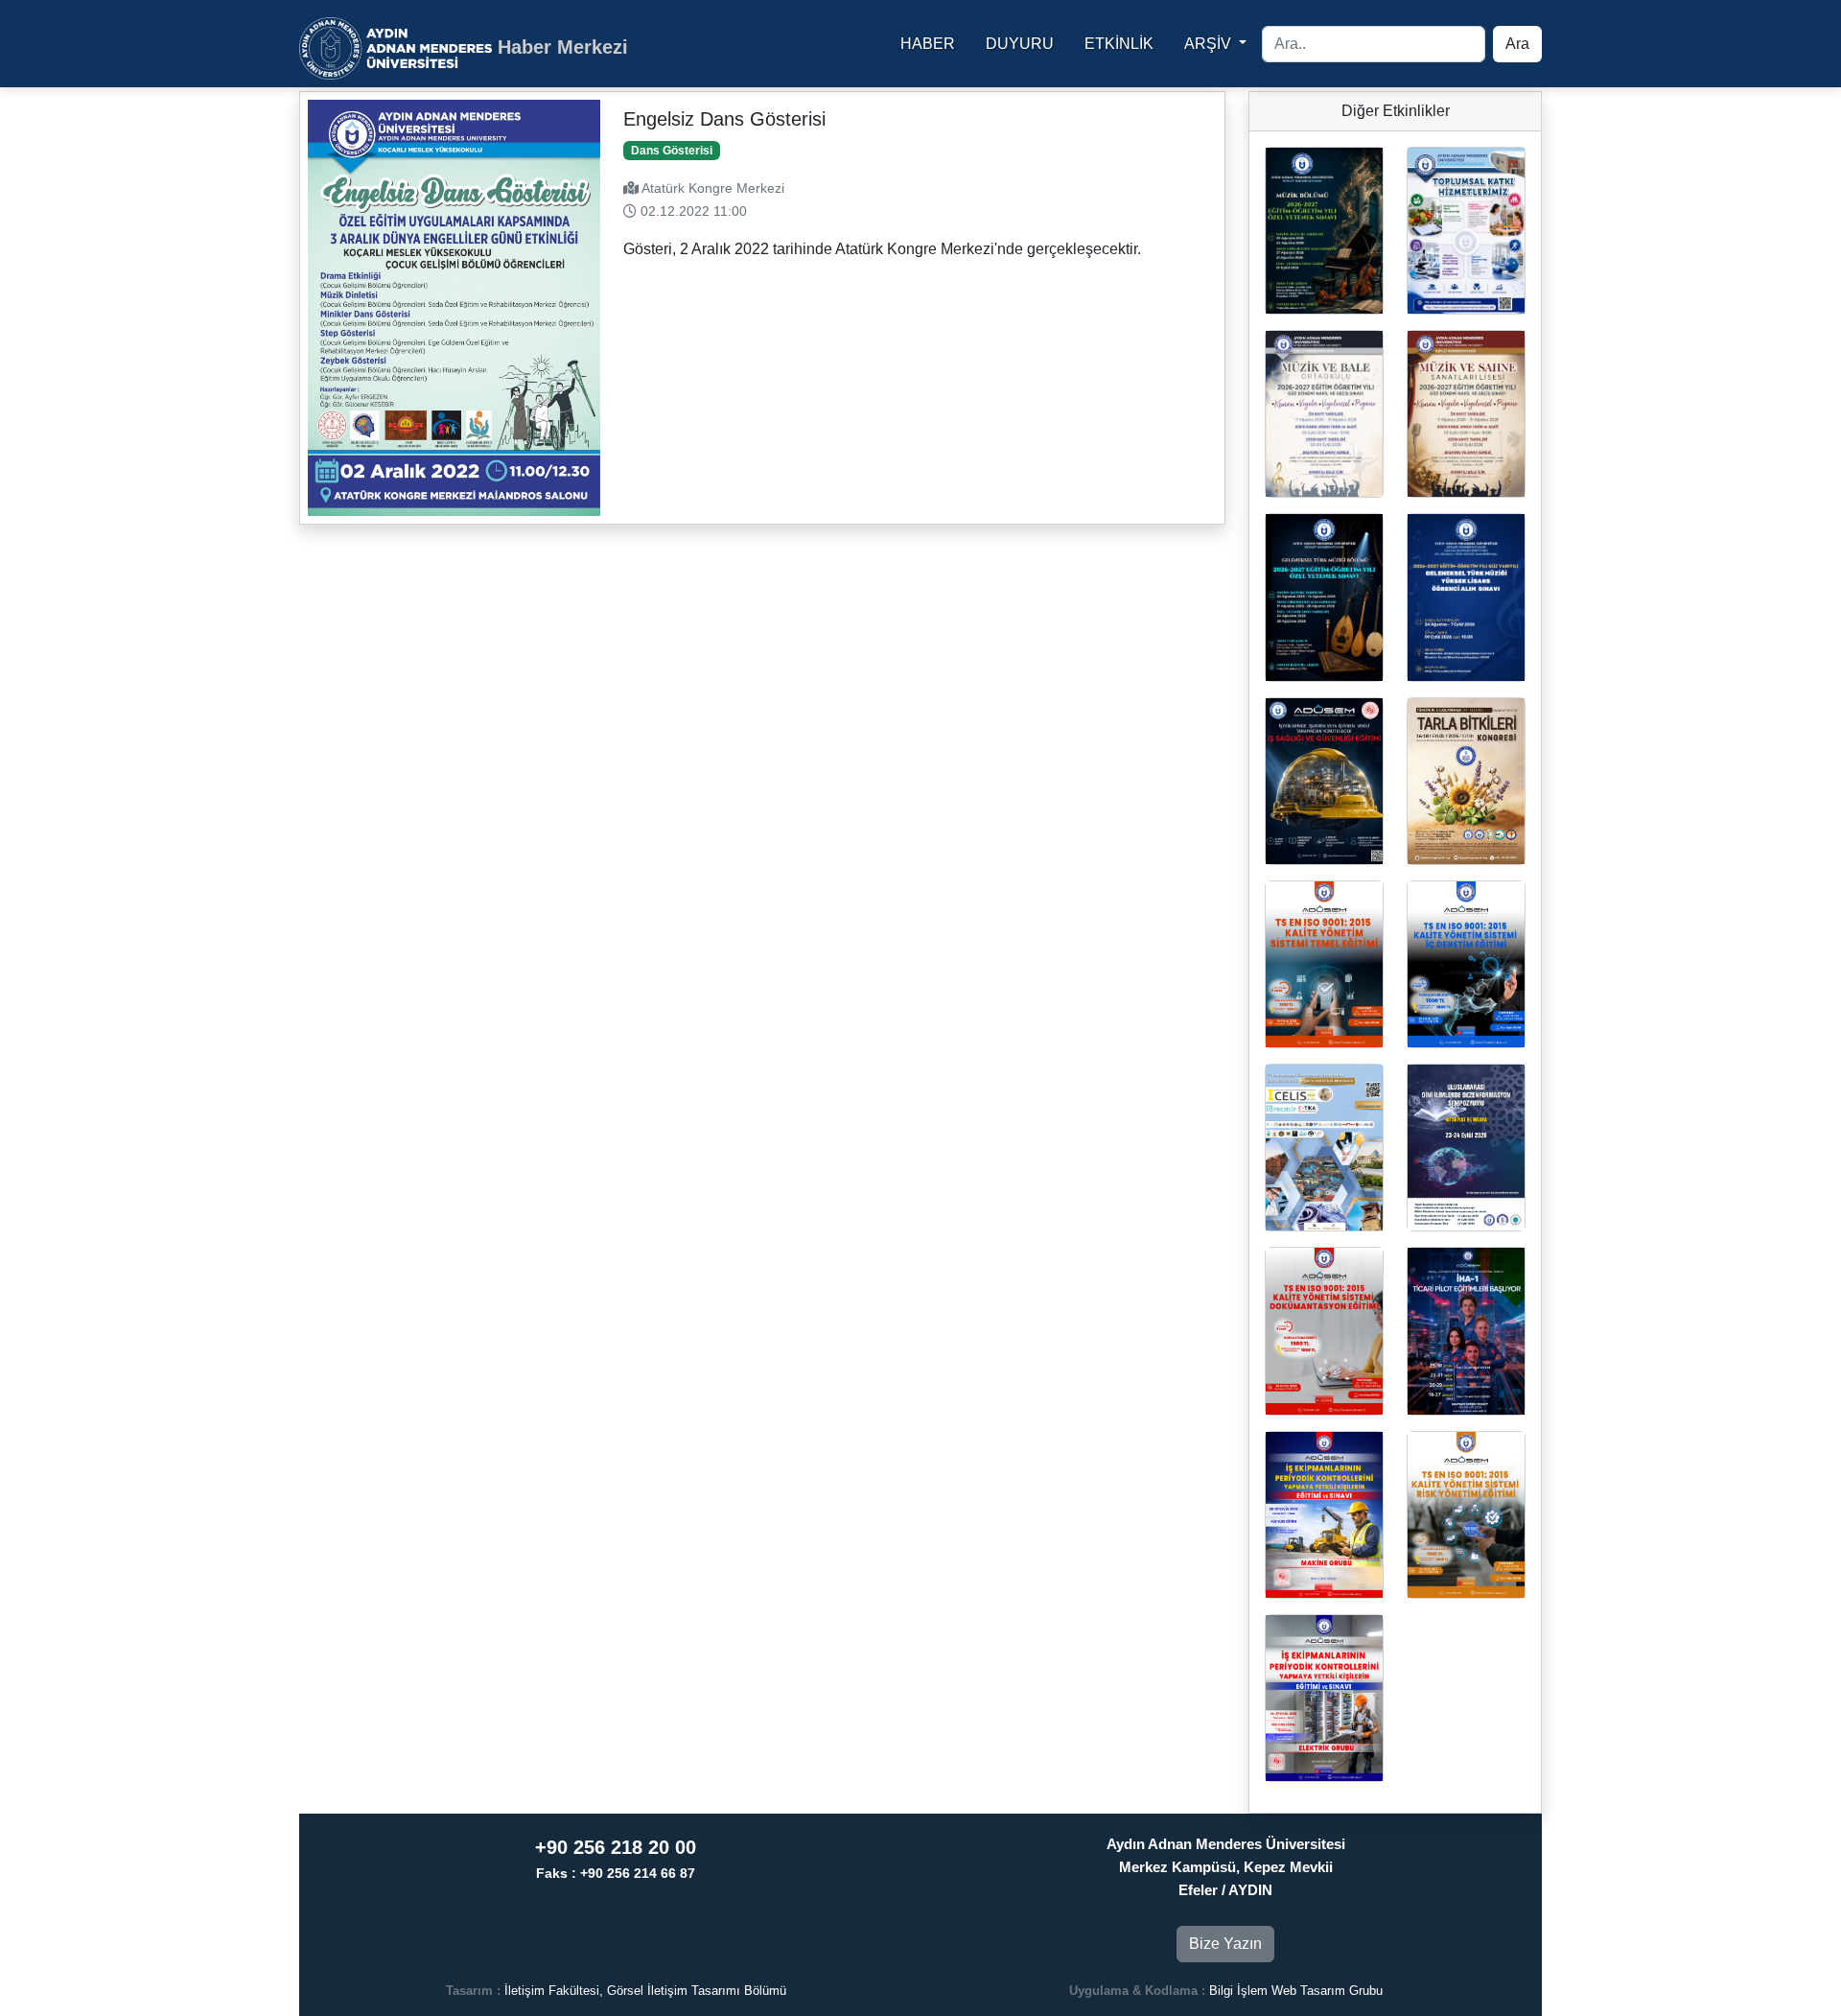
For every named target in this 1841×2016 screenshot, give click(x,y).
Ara (1517, 44)
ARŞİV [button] (1210, 44)
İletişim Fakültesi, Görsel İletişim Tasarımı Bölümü (645, 1991)
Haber (928, 44)
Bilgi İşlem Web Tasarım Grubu (1296, 1991)
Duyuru (1020, 44)
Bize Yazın (1225, 1944)
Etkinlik (1119, 44)
